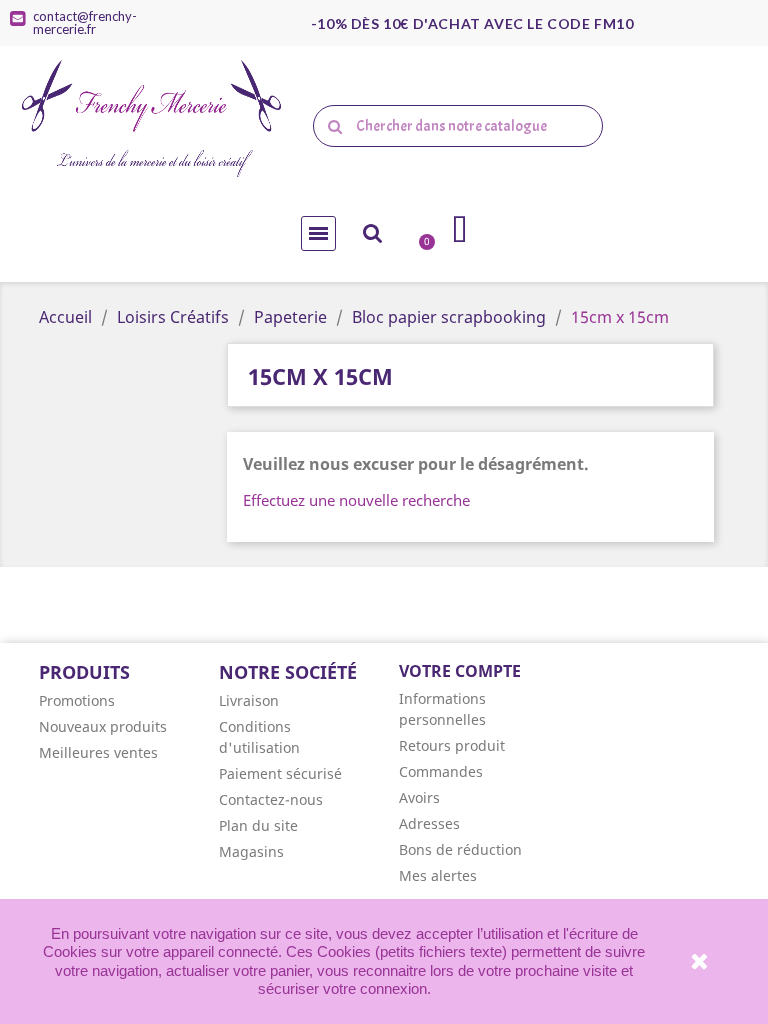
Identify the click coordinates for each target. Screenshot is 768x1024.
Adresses (429, 823)
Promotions (77, 700)
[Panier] (420, 231)
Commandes (441, 771)
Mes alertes (438, 875)
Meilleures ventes (98, 752)
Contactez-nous (271, 799)
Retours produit (452, 745)
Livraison (249, 700)
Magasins (251, 851)
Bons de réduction (460, 849)
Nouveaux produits (103, 726)
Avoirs (419, 797)
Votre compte (460, 671)
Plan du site (258, 825)
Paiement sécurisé (280, 773)
